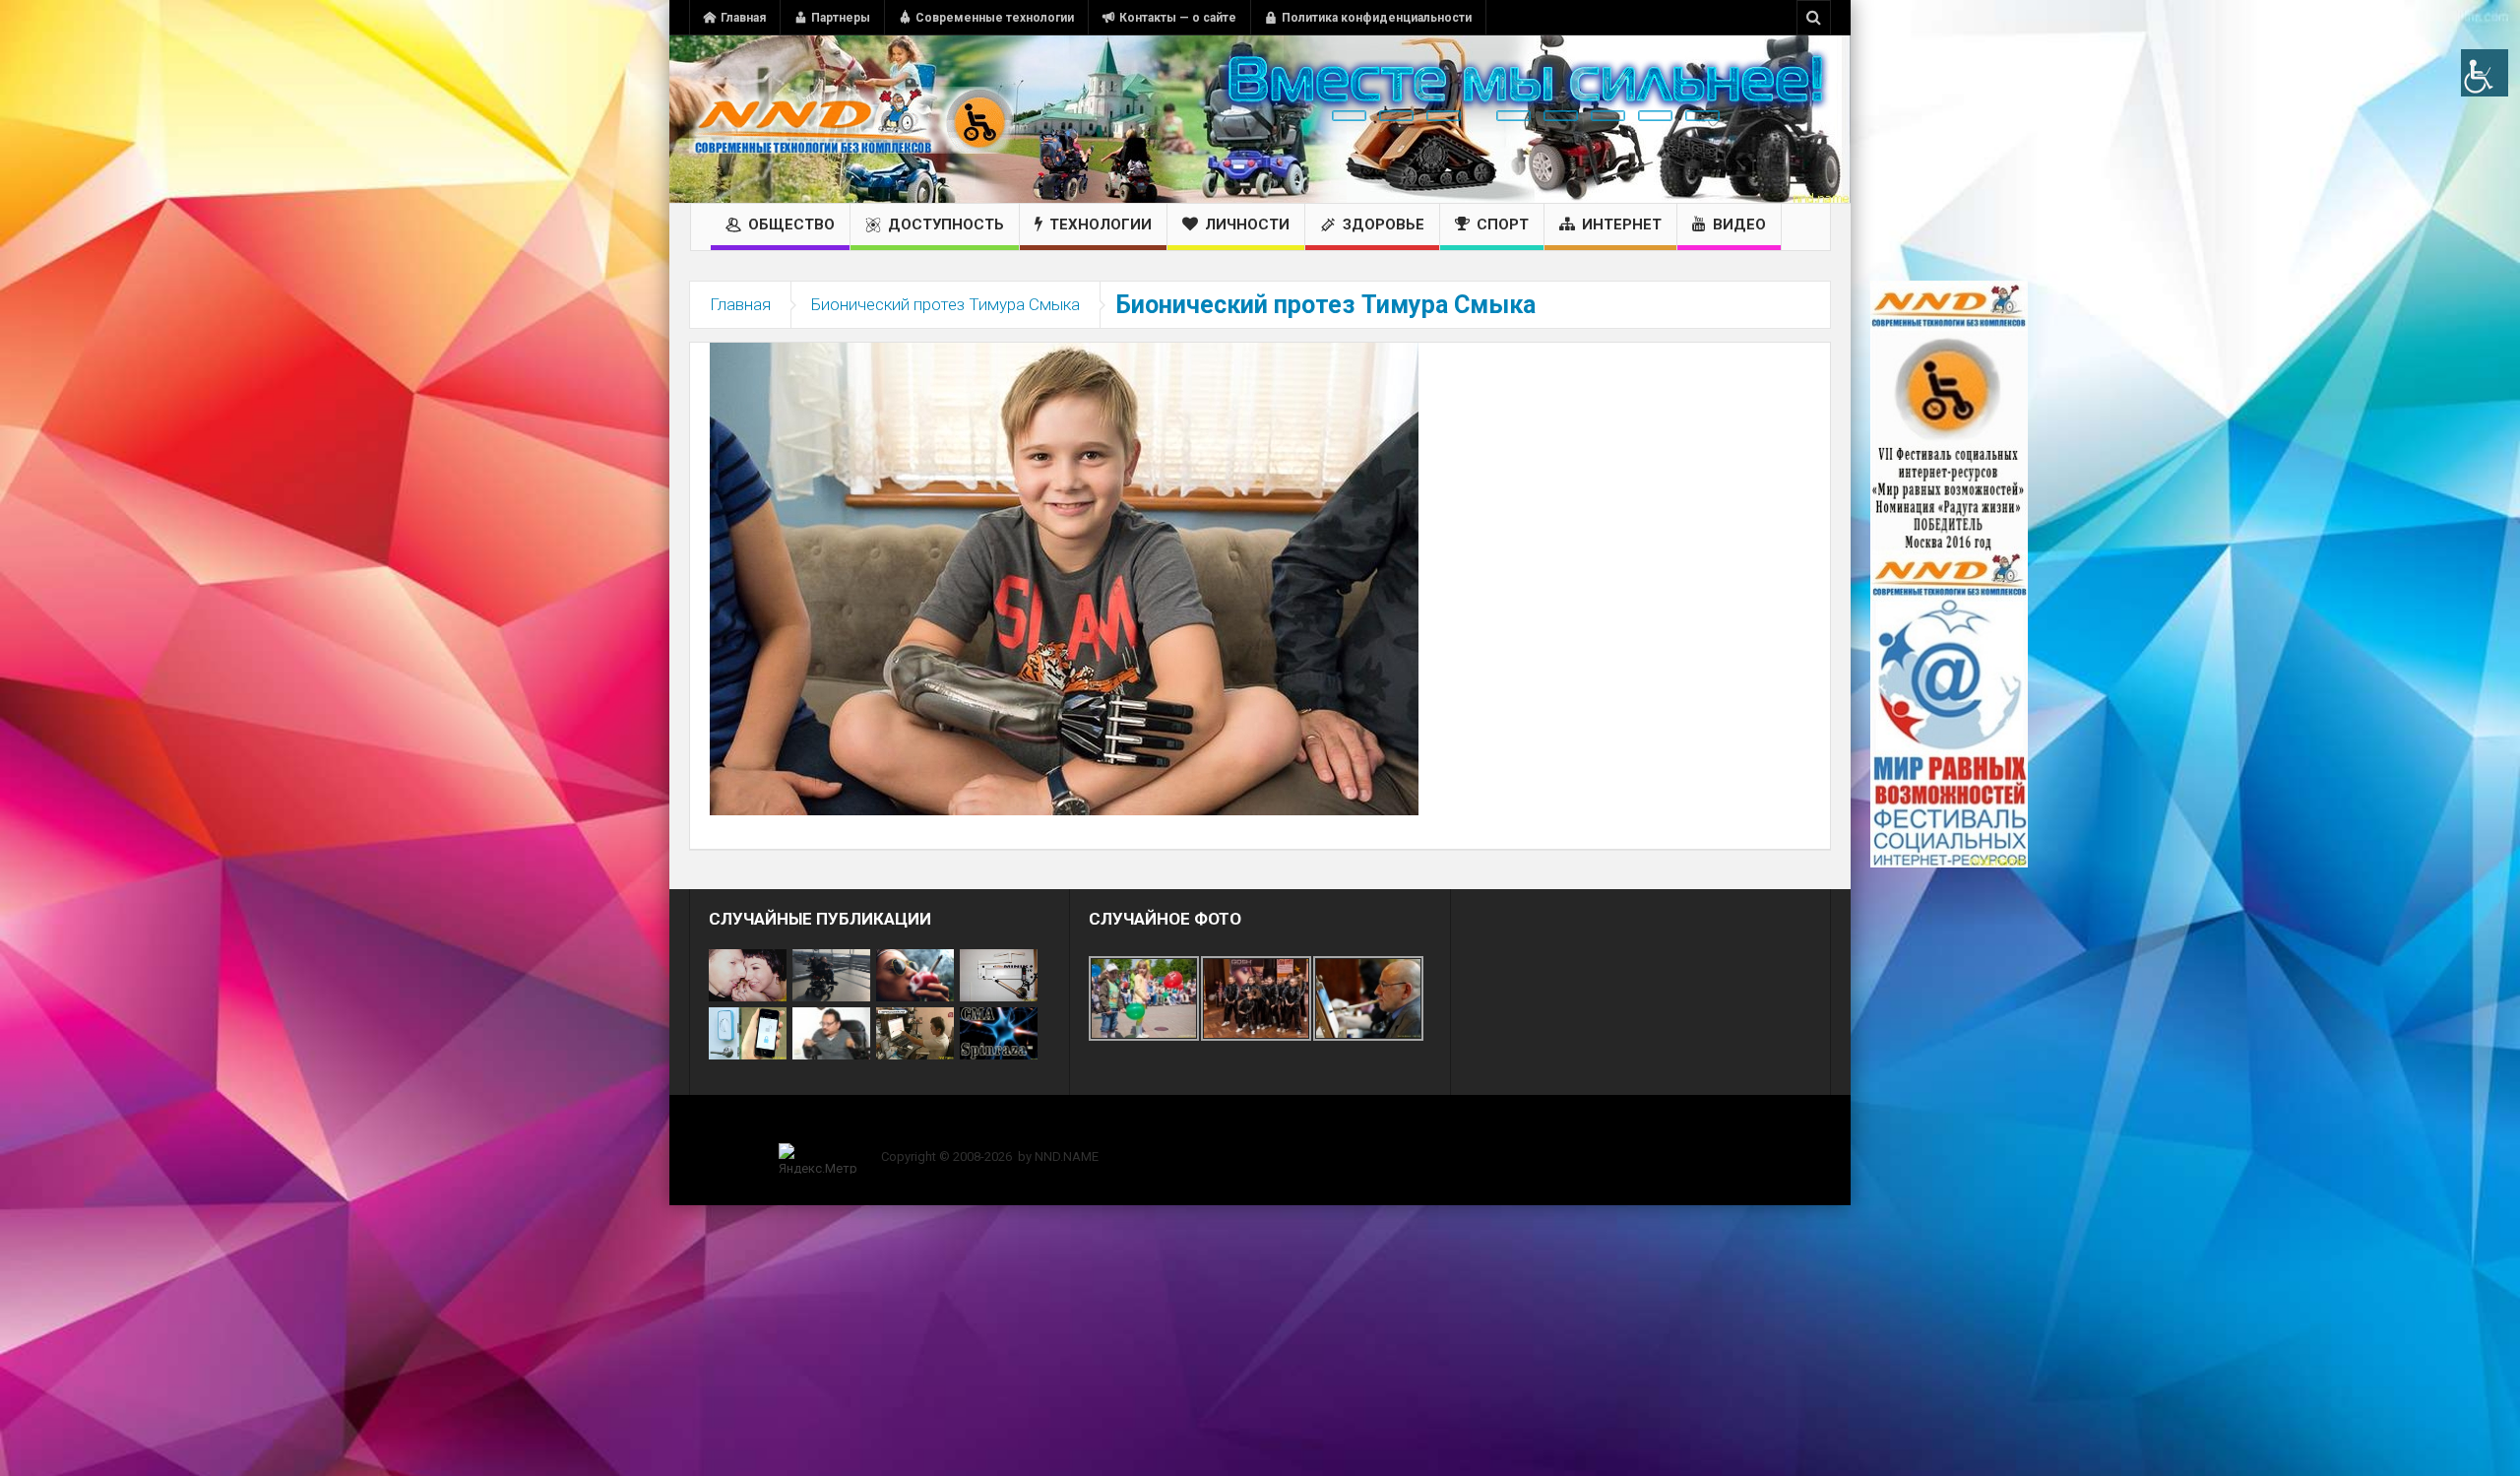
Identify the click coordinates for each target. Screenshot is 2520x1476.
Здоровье (1384, 225)
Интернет (1622, 225)
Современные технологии (995, 18)
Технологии (1101, 225)
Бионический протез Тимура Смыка (945, 304)
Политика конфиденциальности (1377, 18)
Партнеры (841, 18)
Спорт (1503, 225)
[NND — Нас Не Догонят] (851, 119)
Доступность (946, 225)
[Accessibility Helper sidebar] (2485, 73)
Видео (1739, 225)
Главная (743, 18)
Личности (1247, 225)
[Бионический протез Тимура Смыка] (1064, 578)
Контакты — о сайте (1178, 18)
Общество (791, 225)
